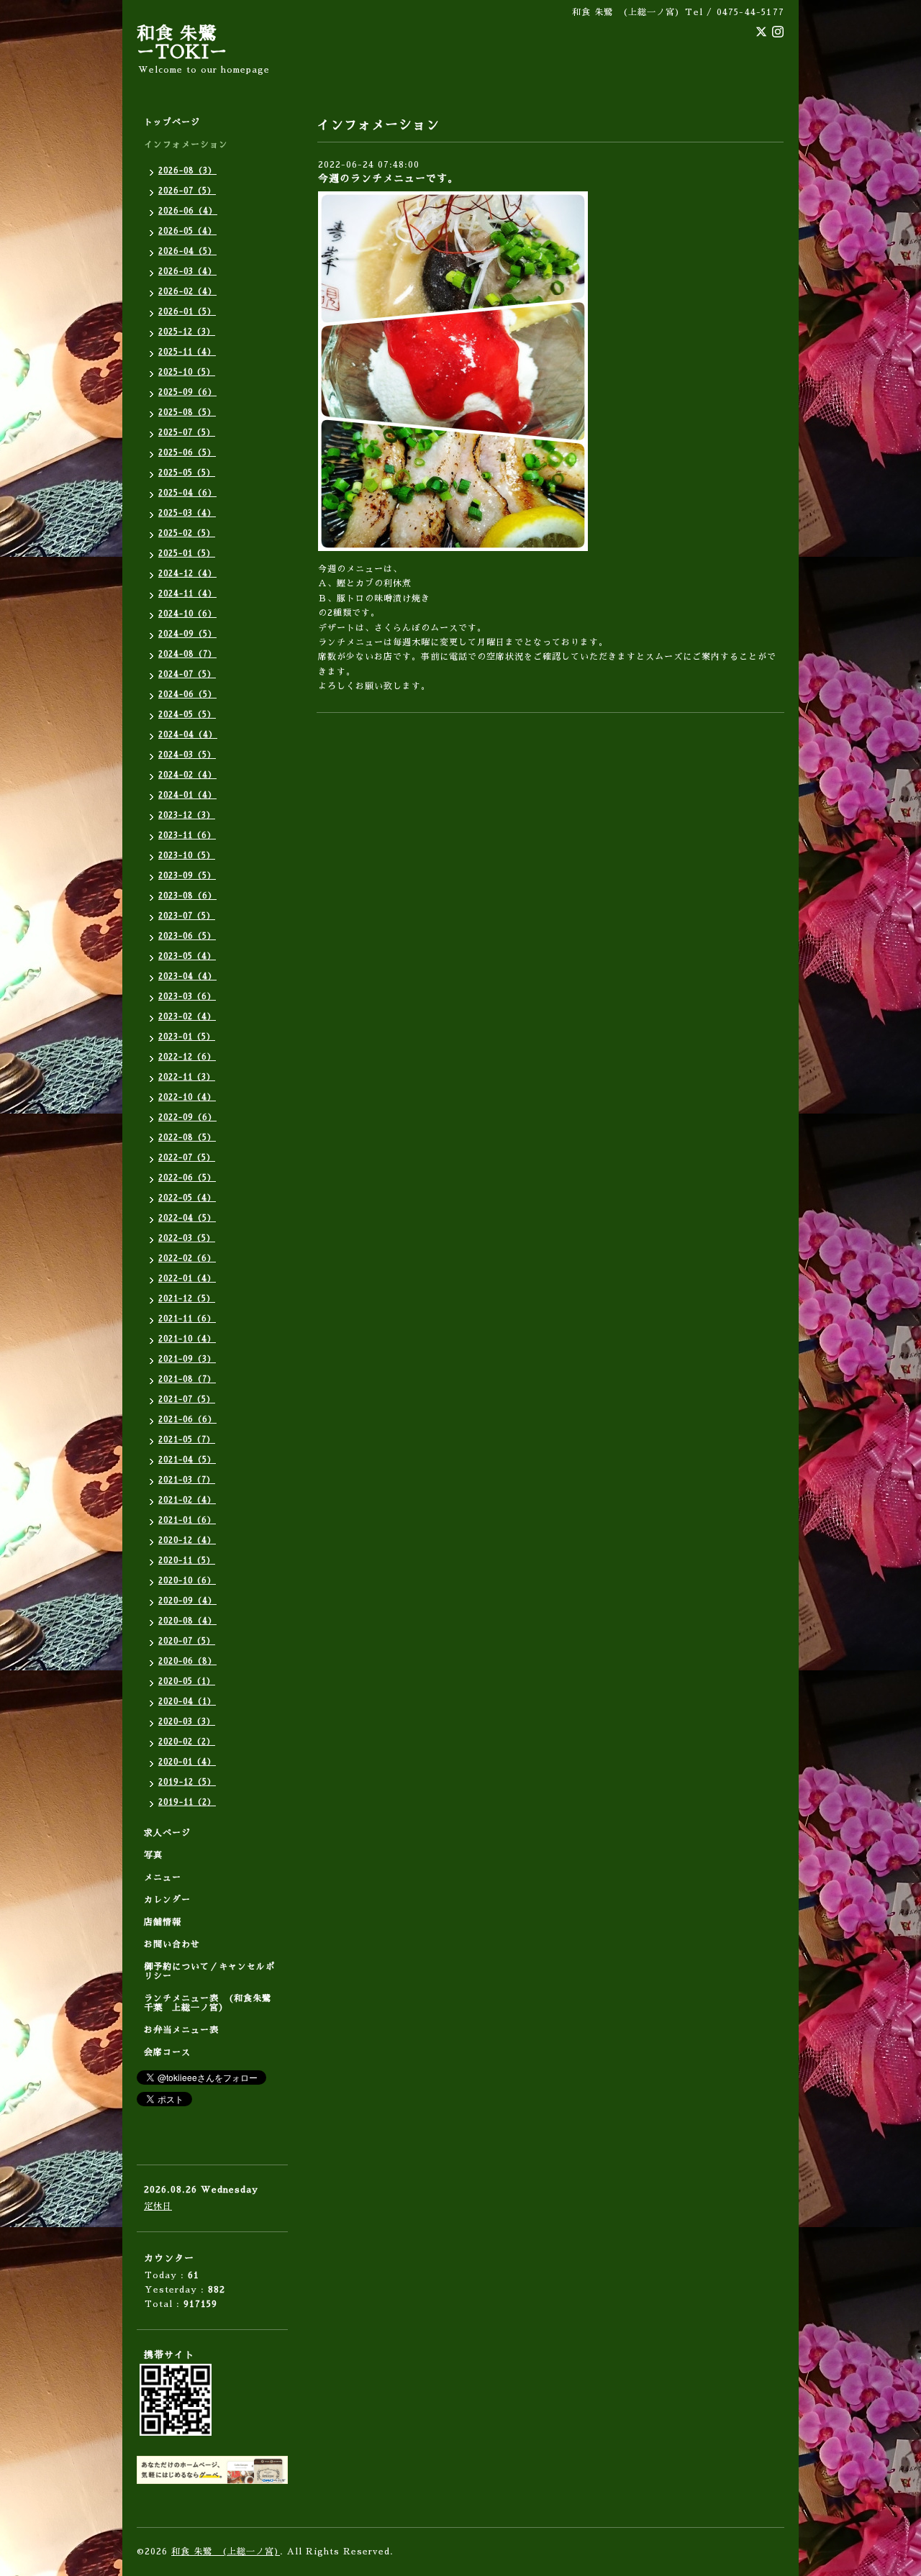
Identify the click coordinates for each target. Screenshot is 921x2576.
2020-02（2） (187, 1742)
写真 (153, 1855)
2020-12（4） (187, 1540)
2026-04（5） (187, 251)
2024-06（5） (187, 695)
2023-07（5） (187, 916)
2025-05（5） (187, 473)
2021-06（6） (187, 1420)
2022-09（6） (187, 1118)
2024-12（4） (187, 574)
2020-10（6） (187, 1581)
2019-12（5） (187, 1782)
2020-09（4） (187, 1601)
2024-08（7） (187, 654)
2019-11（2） (187, 1802)
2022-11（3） (187, 1077)
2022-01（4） (187, 1279)
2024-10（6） (187, 614)
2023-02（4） (187, 1017)
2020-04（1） (187, 1702)
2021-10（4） (187, 1339)
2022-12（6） (187, 1057)
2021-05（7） (187, 1440)
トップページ (172, 122)
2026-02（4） (187, 292)
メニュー (163, 1878)
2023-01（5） (187, 1037)
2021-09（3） (187, 1359)
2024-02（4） (187, 775)
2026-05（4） (187, 231)
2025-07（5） (187, 433)
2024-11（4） (187, 594)
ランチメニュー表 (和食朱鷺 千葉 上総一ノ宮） (212, 2003)
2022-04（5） (187, 1218)
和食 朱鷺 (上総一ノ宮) (226, 2552)
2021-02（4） (187, 1500)
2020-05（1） (187, 1681)
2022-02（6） (187, 1259)
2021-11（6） (187, 1319)
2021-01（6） (187, 1520)
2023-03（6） (187, 997)
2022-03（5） (187, 1238)
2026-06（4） (188, 211)
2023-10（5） (187, 856)
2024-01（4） (187, 795)
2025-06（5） (187, 453)
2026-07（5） (187, 191)
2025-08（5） (187, 413)
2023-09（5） (187, 876)
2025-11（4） (187, 352)
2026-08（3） (187, 171)
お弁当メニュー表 (181, 2030)
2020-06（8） (187, 1661)
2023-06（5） (187, 936)
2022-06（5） (187, 1178)
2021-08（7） (187, 1379)
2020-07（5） (187, 1641)
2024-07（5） (187, 674)
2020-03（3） (187, 1722)
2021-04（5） (187, 1460)
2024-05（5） (187, 715)
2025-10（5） (187, 372)
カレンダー (167, 1900)
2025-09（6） (187, 392)
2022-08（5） (187, 1138)
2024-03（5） (187, 755)
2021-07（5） (187, 1399)
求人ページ (167, 1833)
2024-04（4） (188, 735)
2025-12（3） (187, 332)
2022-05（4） (187, 1198)
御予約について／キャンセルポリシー (209, 1971)
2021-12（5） (187, 1299)
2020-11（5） (187, 1561)
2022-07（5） (187, 1158)
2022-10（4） (187, 1097)
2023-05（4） (187, 956)
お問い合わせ (172, 1944)
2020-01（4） (187, 1762)
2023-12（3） (187, 815)
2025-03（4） (187, 513)
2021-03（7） (187, 1480)
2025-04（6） (187, 493)
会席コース (167, 2052)
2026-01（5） (187, 312)
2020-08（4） (187, 1621)
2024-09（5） (187, 634)
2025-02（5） (187, 533)
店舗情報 (163, 1922)
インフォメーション (186, 145)
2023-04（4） (187, 977)
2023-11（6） (187, 836)
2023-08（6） (187, 896)
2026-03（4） (187, 272)
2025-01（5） (187, 554)
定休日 (158, 2206)
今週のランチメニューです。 (388, 178)
